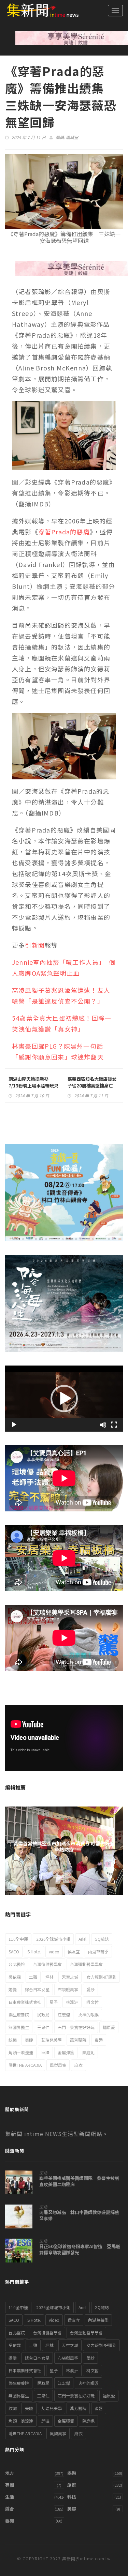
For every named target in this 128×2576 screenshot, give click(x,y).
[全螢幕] (114, 1425)
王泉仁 (43, 2027)
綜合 (10, 2509)
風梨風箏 (58, 2065)
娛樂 (72, 2473)
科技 (72, 2497)
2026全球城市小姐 (53, 1939)
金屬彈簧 (66, 2052)
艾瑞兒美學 (52, 2040)
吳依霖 (15, 1977)
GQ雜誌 (102, 1939)
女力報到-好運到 (101, 1977)
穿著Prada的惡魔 (64, 532)
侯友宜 (74, 1952)
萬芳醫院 (78, 2040)
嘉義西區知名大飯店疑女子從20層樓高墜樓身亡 (92, 1082)
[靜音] (103, 1425)
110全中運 (18, 1939)
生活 (43, 2173)
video (54, 1952)
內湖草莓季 (98, 1952)
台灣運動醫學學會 (86, 1964)
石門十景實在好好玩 (76, 2027)
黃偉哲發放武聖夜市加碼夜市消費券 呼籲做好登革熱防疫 (64, 1846)
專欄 (10, 2485)
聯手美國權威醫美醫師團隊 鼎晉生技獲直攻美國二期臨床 (79, 2181)
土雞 (33, 1977)
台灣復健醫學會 (47, 1964)
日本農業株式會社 (25, 2002)
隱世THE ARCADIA (25, 2065)
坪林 (49, 1977)
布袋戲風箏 (68, 1989)
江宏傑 (64, 2015)
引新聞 (35, 945)
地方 (10, 2473)
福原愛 (109, 2027)
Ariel (82, 1939)
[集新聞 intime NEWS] (39, 10)
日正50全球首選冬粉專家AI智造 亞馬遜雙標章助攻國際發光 (80, 2250)
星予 (54, 2002)
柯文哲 (93, 2002)
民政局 (43, 2015)
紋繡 (13, 2040)
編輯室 (72, 137)
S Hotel (34, 1952)
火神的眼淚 (88, 2015)
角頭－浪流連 (21, 2052)
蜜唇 (99, 2040)
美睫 (29, 2040)
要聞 (10, 2521)
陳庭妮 (88, 2052)
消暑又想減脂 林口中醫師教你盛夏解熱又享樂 (79, 2215)
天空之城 (70, 1977)
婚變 (13, 1989)
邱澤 (45, 2052)
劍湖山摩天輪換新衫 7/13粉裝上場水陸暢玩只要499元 (33, 1086)
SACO (14, 1952)
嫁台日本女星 (37, 1989)
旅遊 (72, 2485)
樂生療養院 (19, 2015)
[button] (64, 1399)
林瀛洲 (72, 2002)
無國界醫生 (19, 2027)
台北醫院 (17, 1964)
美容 (72, 2509)
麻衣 (79, 2065)
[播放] (14, 1425)
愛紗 (90, 1989)
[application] (64, 1399)
